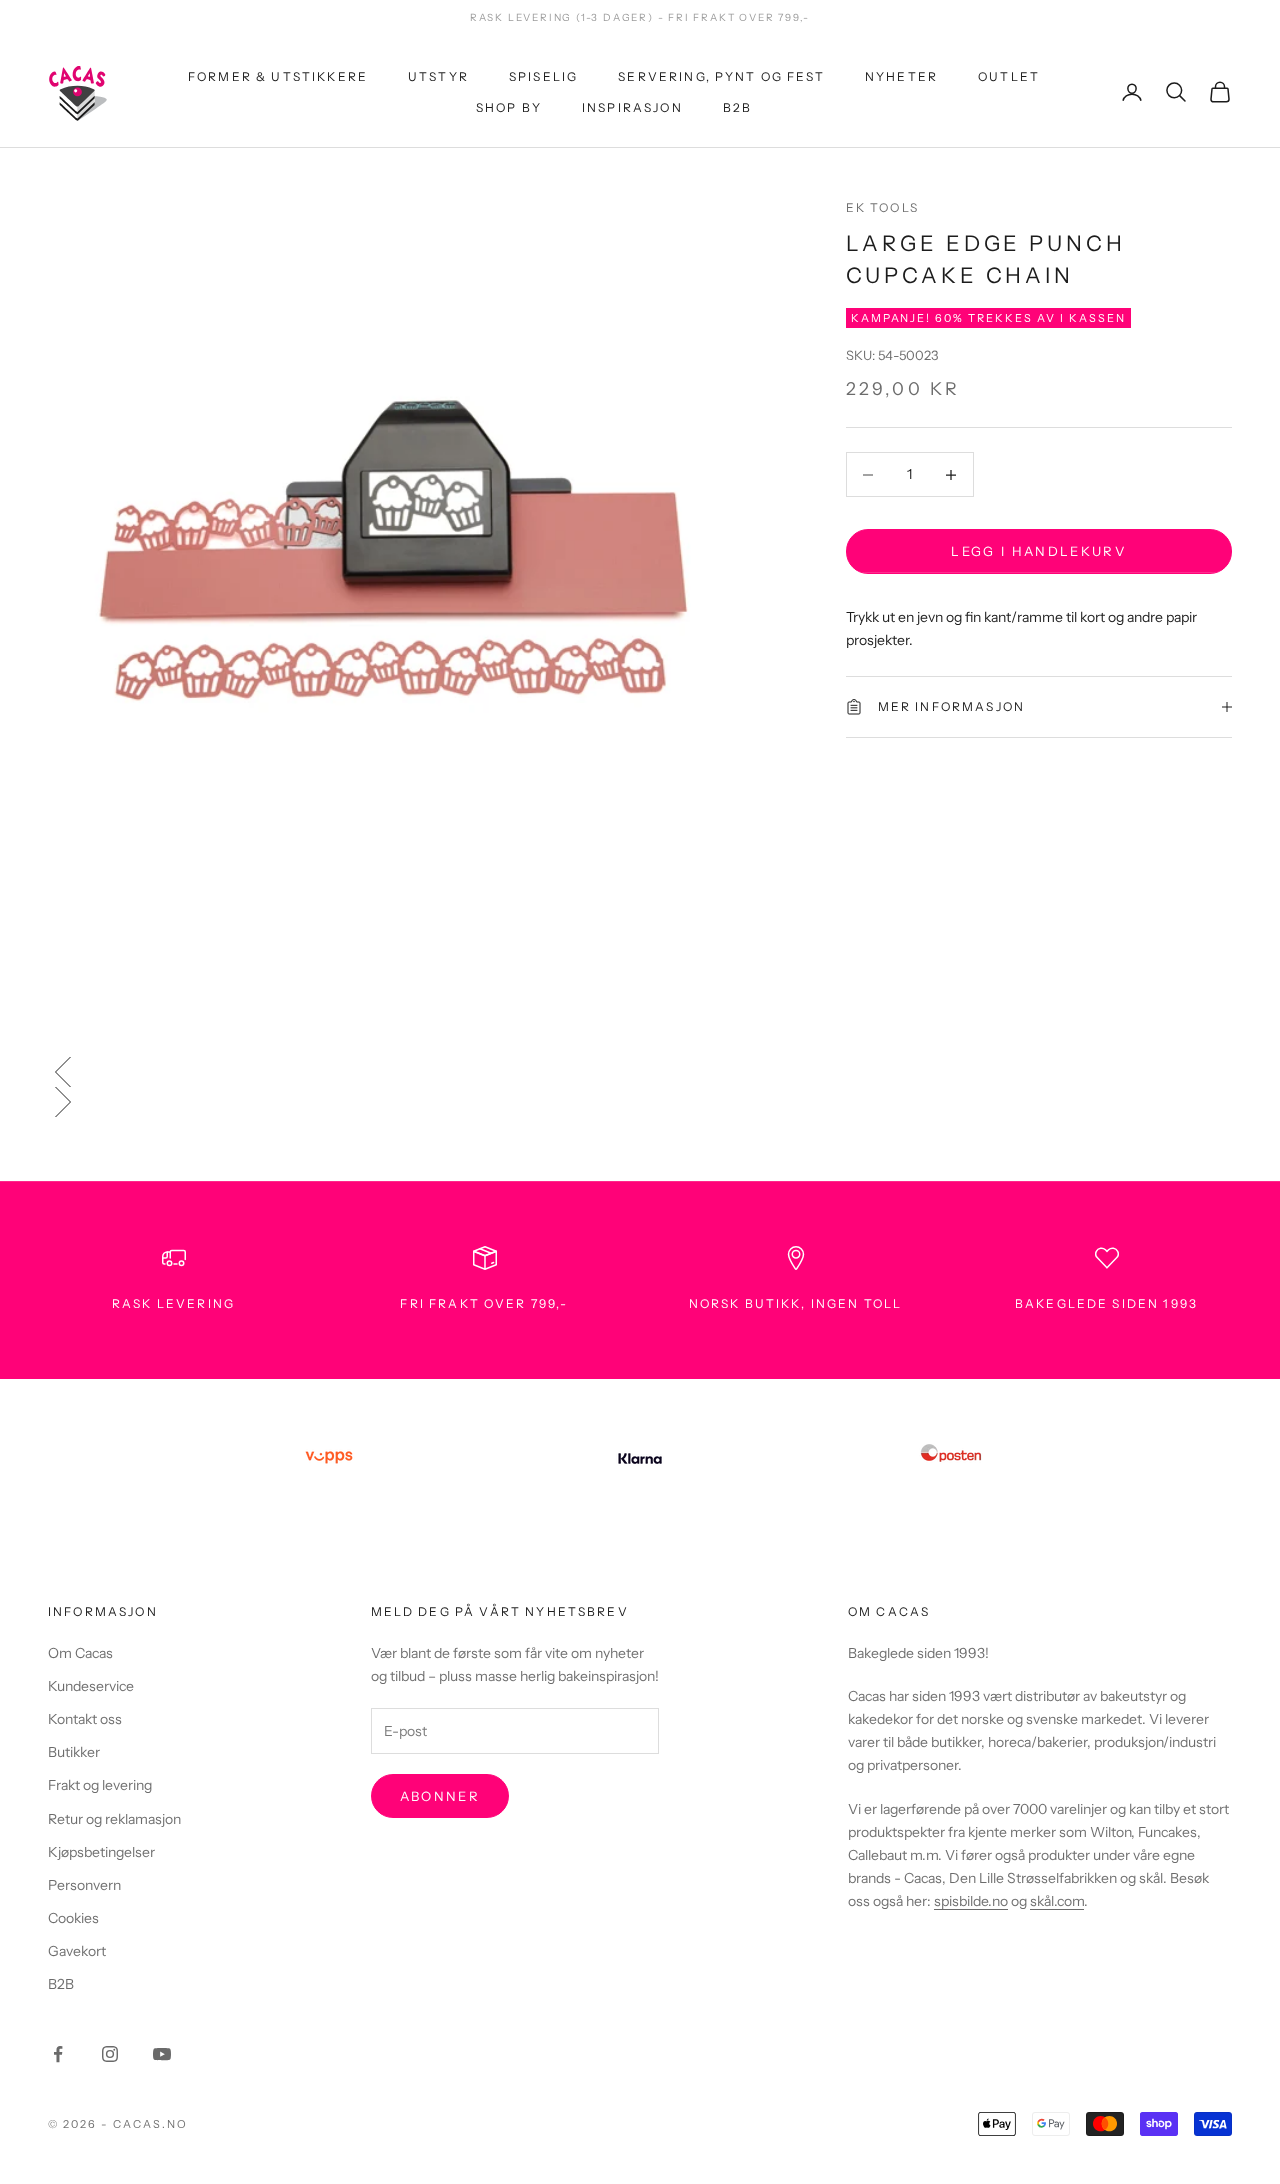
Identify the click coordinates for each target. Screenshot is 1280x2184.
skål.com (1057, 1901)
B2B (737, 106)
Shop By (509, 106)
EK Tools (882, 207)
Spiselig (543, 76)
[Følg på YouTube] (162, 2054)
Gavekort (77, 1951)
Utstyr (438, 76)
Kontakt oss (85, 1719)
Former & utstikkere (278, 76)
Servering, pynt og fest (721, 76)
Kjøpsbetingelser (101, 1852)
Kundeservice (91, 1686)
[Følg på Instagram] (110, 2054)
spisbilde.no (971, 1901)
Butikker (74, 1752)
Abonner (440, 1796)
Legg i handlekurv (1038, 551)
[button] (640, 1072)
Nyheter (901, 76)
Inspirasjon (632, 106)
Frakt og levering (100, 1785)
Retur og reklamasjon (114, 1819)
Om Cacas (80, 1653)
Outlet (1009, 76)
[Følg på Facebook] (58, 2054)
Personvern (84, 1885)
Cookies (73, 1918)
